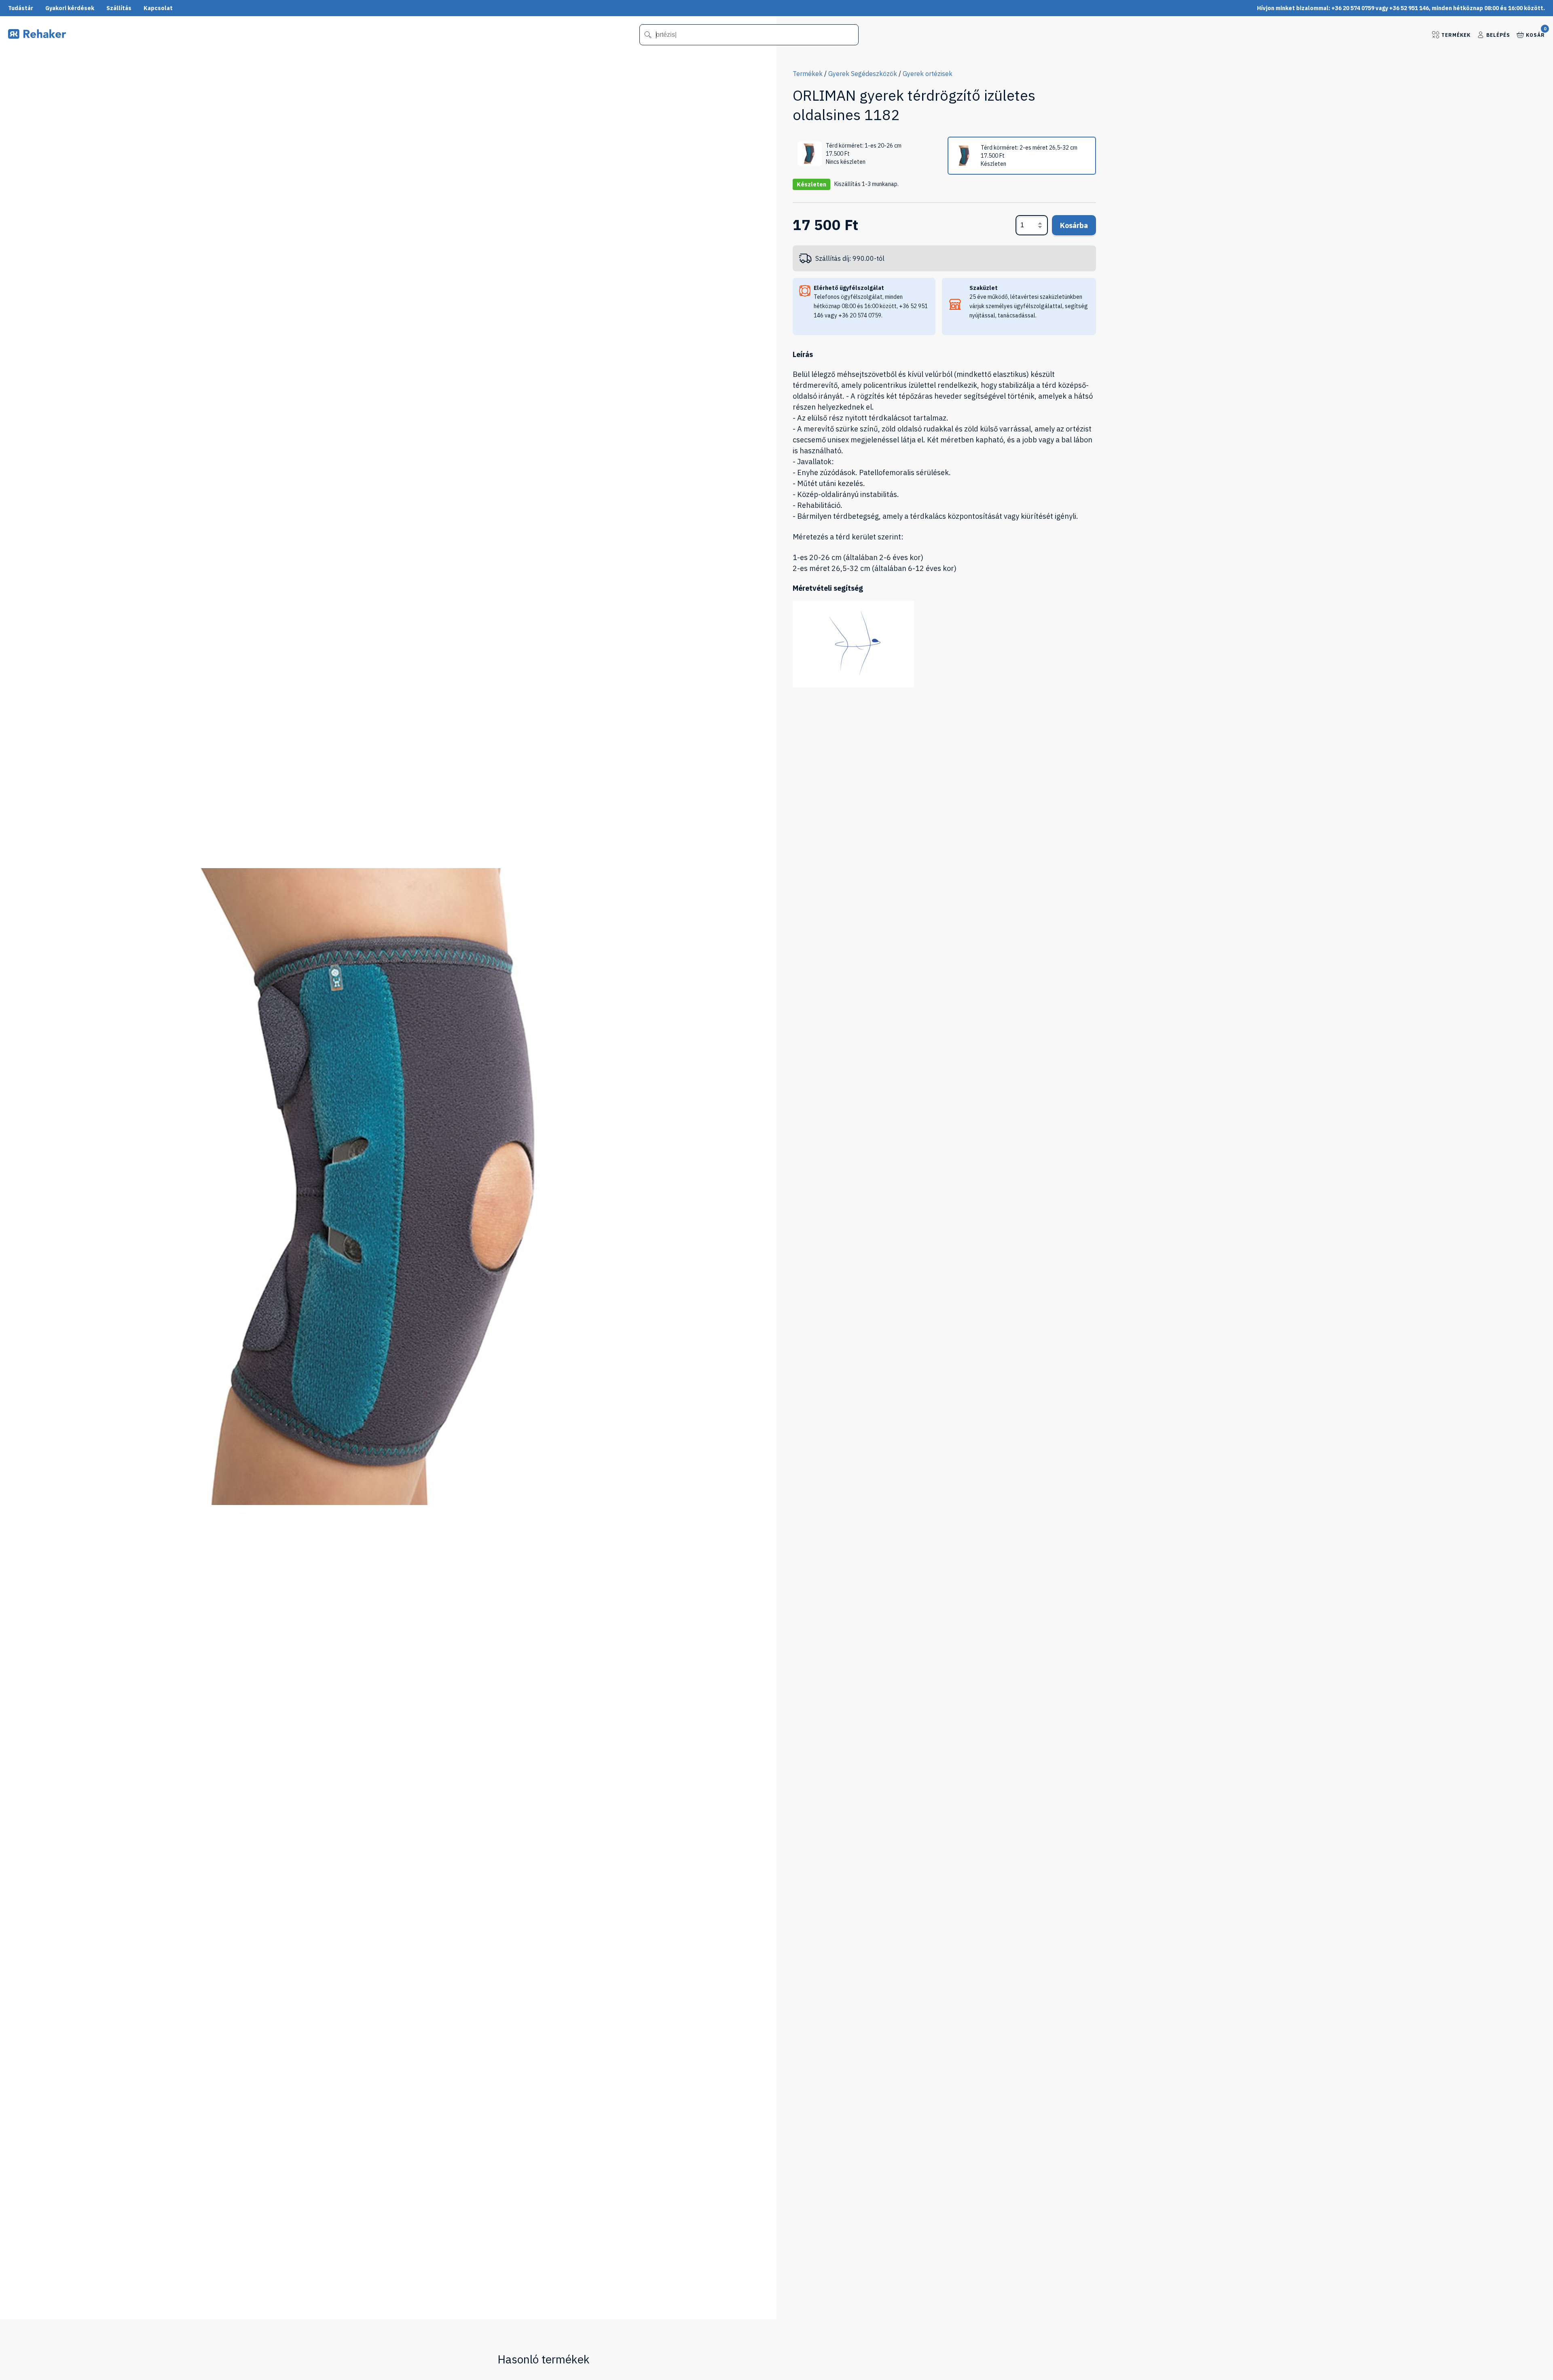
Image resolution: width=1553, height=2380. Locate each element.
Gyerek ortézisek (928, 74)
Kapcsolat (158, 8)
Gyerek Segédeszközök (863, 74)
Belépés (1498, 35)
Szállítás (119, 8)
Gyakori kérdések (70, 8)
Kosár (1535, 34)
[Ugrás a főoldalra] (37, 36)
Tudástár (21, 8)
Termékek (1456, 35)
